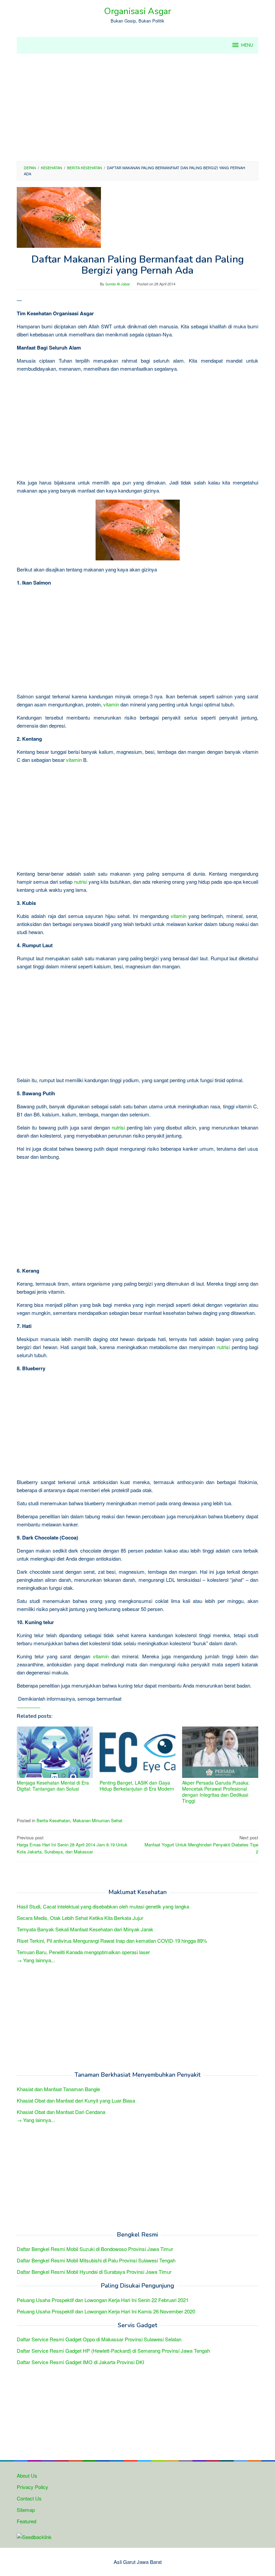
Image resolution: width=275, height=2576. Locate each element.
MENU (247, 45)
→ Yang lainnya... (36, 1960)
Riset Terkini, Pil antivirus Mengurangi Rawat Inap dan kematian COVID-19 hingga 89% (112, 1941)
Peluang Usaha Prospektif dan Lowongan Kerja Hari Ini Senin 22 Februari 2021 (103, 2300)
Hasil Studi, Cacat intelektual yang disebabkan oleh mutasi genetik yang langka (103, 1906)
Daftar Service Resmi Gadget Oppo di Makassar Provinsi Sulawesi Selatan (99, 2339)
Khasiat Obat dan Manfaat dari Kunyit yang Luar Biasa (76, 2100)
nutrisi (81, 882)
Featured (26, 2521)
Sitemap (26, 2510)
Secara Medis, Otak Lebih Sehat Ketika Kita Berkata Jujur (80, 1918)
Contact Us (29, 2498)
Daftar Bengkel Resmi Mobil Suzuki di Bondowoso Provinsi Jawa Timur (95, 2249)
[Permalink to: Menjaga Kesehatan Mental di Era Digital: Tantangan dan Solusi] (55, 1752)
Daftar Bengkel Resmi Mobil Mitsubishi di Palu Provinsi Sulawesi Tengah (96, 2260)
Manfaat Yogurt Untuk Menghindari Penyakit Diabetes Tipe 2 (201, 1845)
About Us (27, 2475)
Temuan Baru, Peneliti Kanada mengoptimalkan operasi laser (83, 1952)
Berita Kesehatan (53, 1820)
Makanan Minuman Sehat (98, 1820)
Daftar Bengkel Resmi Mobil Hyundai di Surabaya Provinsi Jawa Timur (94, 2272)
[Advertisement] (137, 107)
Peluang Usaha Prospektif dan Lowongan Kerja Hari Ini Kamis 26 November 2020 (106, 2311)
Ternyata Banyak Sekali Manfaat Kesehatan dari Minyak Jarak (85, 1929)
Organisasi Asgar (137, 11)
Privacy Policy (33, 2487)
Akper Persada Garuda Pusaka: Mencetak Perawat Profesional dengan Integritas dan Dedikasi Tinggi (216, 1792)
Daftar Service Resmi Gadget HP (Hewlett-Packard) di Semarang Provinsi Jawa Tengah (113, 2351)
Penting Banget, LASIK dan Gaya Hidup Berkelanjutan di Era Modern (137, 1786)
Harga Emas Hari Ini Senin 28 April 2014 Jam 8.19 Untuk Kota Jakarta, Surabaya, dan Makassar (72, 1845)
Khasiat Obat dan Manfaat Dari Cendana (61, 2112)
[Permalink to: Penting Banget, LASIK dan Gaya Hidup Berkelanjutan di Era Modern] (138, 1752)
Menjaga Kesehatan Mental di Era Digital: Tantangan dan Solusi (53, 1786)
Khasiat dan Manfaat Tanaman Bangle (58, 2089)
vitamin (111, 704)
